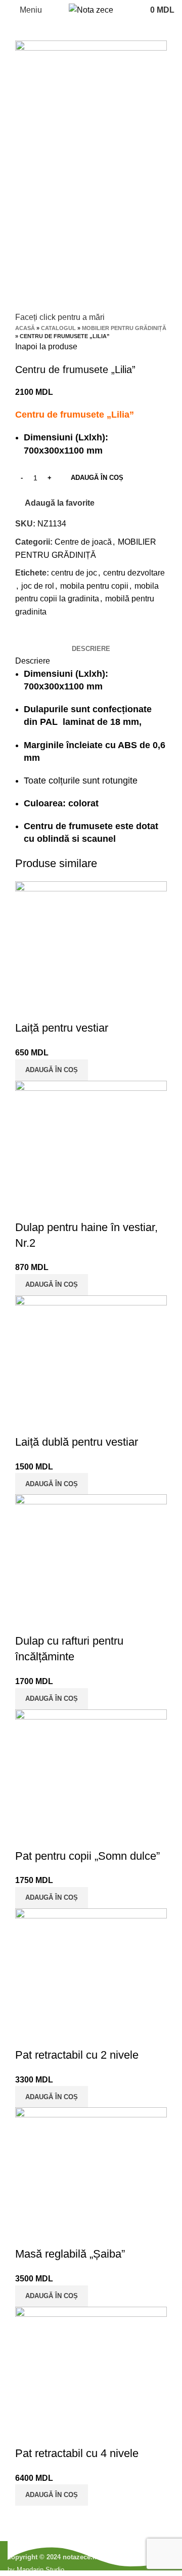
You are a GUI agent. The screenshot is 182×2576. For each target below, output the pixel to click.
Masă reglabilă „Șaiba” (70, 2254)
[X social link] (35, 635)
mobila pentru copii (94, 586)
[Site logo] (91, 9)
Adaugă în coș (97, 478)
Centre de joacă (83, 542)
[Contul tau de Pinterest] (47, 635)
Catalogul (58, 328)
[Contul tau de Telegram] (70, 635)
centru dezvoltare (134, 573)
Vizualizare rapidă (28, 1008)
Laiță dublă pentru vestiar (77, 1442)
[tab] (91, 649)
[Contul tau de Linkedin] (58, 635)
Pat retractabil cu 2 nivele (77, 2055)
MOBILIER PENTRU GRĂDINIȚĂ (124, 328)
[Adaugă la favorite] (55, 1008)
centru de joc (74, 573)
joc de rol (38, 586)
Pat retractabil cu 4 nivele (77, 2453)
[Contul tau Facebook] (24, 635)
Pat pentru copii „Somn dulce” (87, 1856)
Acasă (25, 328)
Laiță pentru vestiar (62, 1028)
